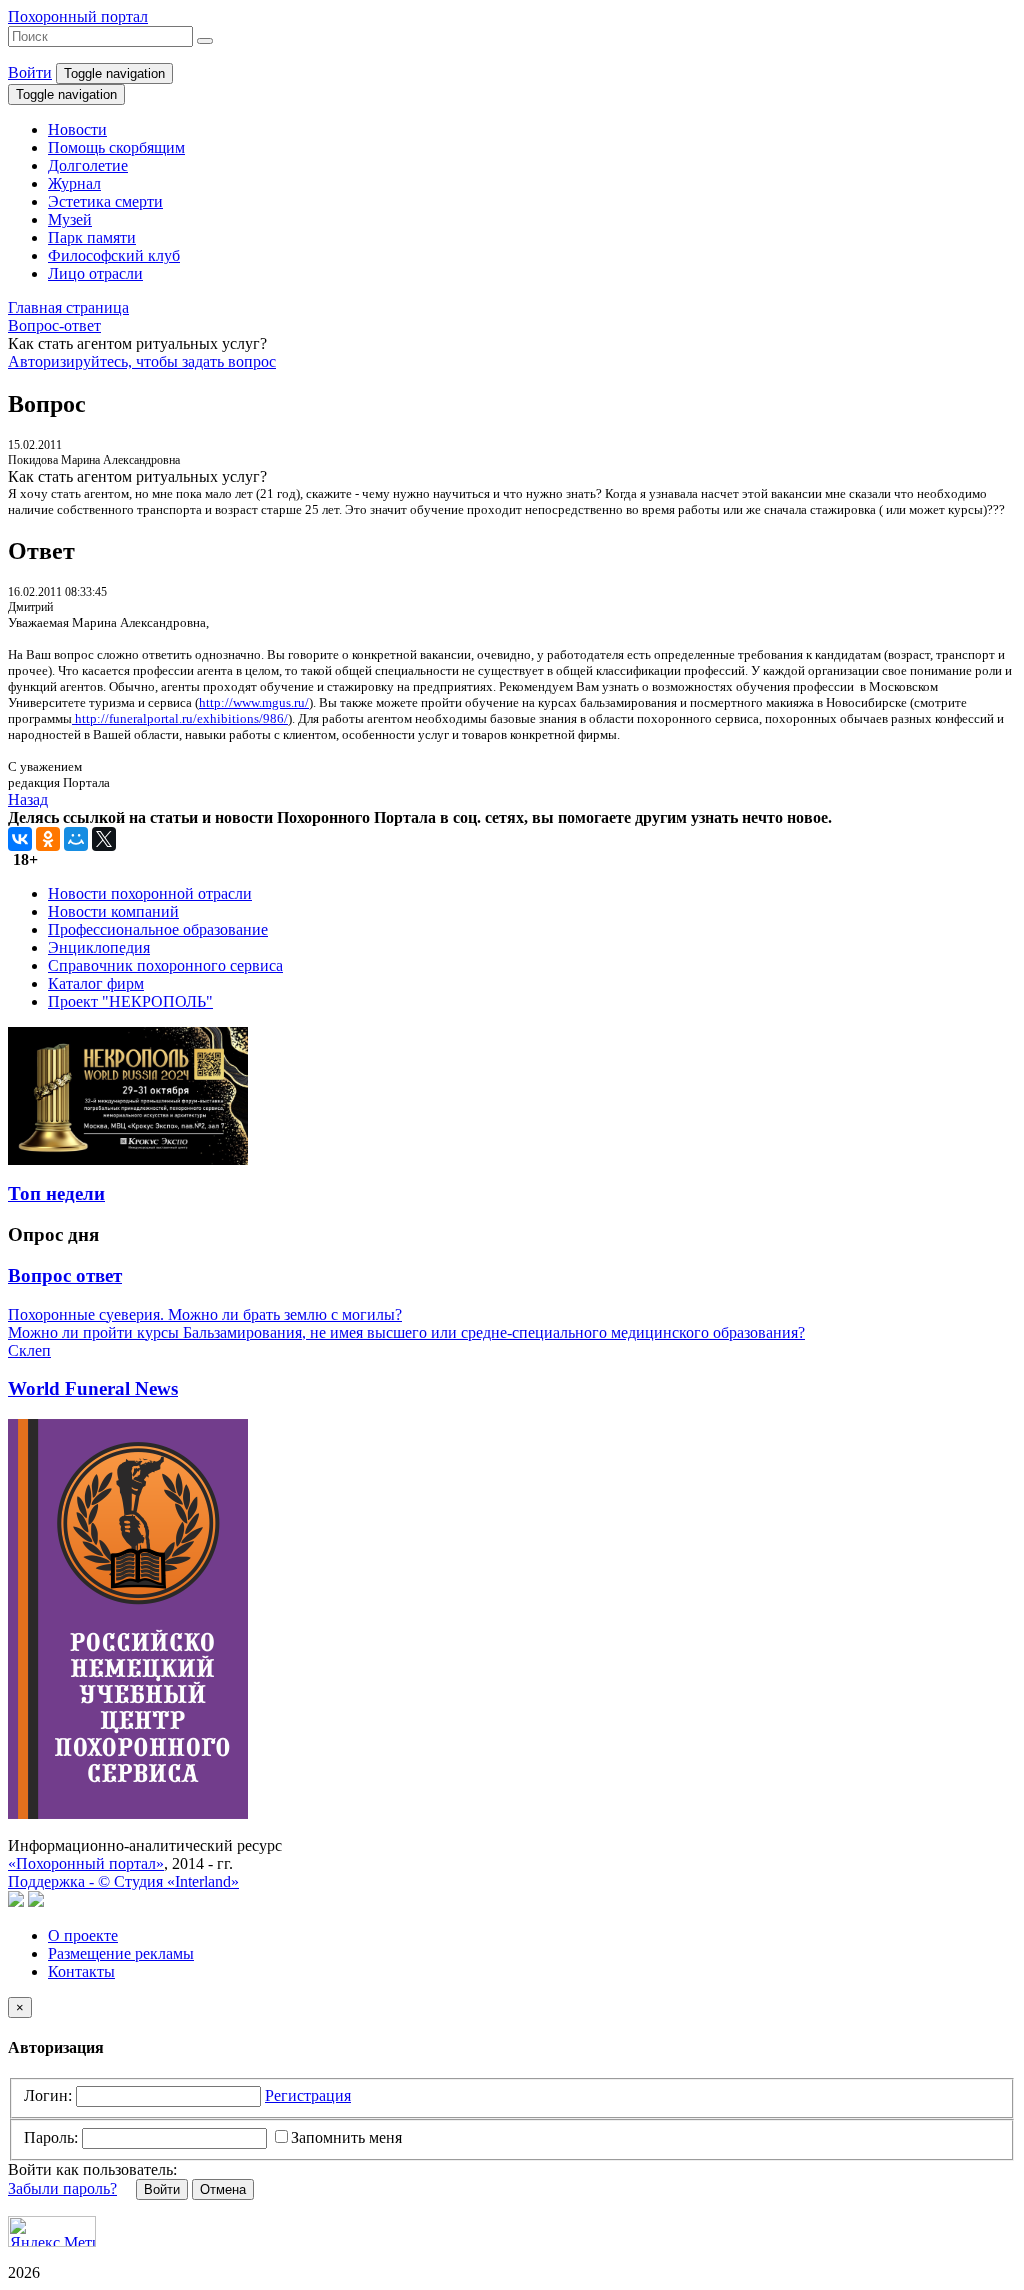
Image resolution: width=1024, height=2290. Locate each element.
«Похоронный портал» (86, 1863)
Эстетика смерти (105, 201)
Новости (77, 129)
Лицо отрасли (95, 273)
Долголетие (88, 165)
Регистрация (308, 2095)
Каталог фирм (96, 983)
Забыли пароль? (62, 2188)
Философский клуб (114, 255)
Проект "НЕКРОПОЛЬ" (130, 1001)
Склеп (29, 1350)
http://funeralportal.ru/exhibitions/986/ (180, 718)
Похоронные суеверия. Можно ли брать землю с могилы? (205, 1314)
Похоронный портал (78, 16)
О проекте (83, 1935)
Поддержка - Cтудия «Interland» (123, 1881)
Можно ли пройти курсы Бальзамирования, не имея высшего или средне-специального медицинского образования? (406, 1332)
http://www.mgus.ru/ (254, 702)
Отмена (223, 2189)
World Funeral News (93, 1388)
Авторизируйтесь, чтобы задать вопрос (142, 361)
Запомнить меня (346, 2137)
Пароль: (51, 2137)
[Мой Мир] (76, 839)
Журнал (74, 183)
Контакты (81, 1971)
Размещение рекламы (121, 1953)
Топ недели (56, 1193)
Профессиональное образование (158, 929)
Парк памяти (92, 237)
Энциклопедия (99, 947)
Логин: (48, 2095)
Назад (28, 799)
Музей (70, 219)
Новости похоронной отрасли (150, 893)
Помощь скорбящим (116, 147)
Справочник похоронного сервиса (165, 965)
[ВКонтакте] (20, 839)
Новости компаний (113, 911)
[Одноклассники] (48, 839)
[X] (104, 839)
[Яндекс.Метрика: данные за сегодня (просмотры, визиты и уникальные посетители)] (52, 2231)
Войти (30, 72)
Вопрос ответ (65, 1275)
